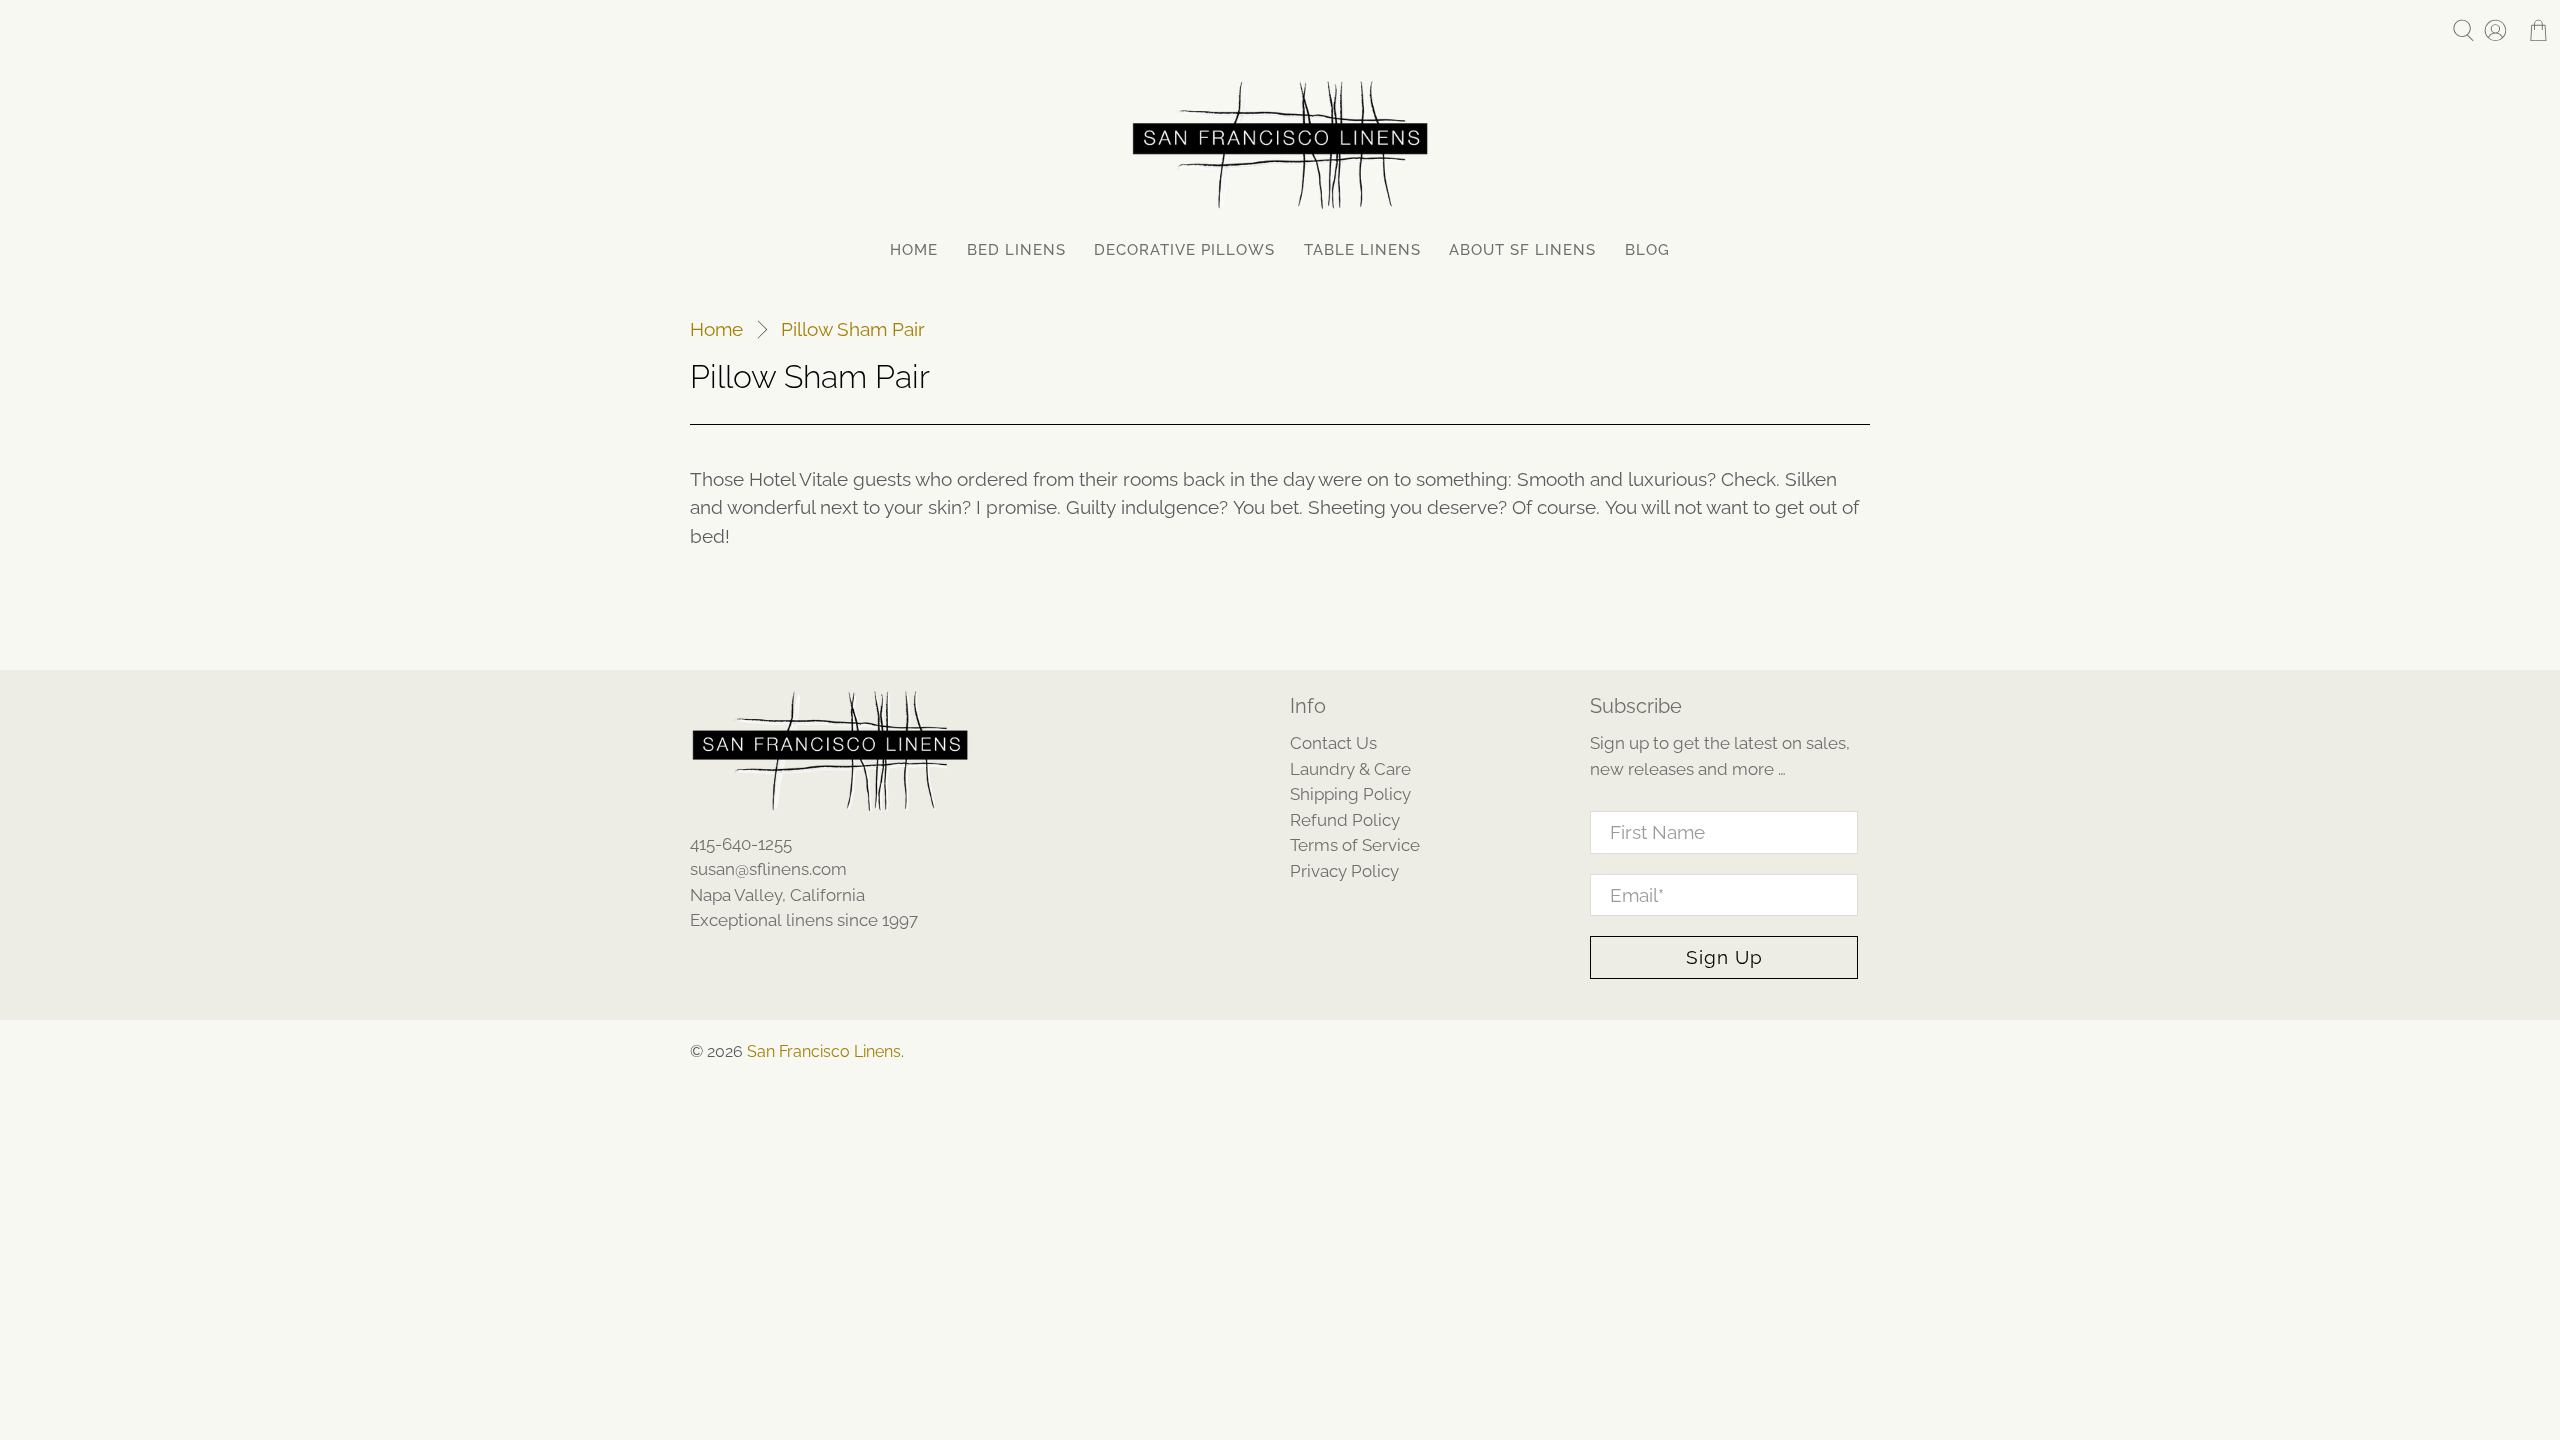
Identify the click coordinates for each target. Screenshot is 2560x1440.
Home (914, 250)
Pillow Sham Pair (853, 329)
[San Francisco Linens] (1280, 145)
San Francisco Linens (824, 1051)
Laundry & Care (1350, 769)
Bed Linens (1016, 250)
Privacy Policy (1344, 871)
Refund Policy (1345, 820)
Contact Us (1333, 743)
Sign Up (1724, 957)
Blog (1647, 250)
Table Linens (1362, 250)
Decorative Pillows (1184, 250)
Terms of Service (1355, 845)
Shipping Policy (1350, 794)
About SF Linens (1522, 250)
